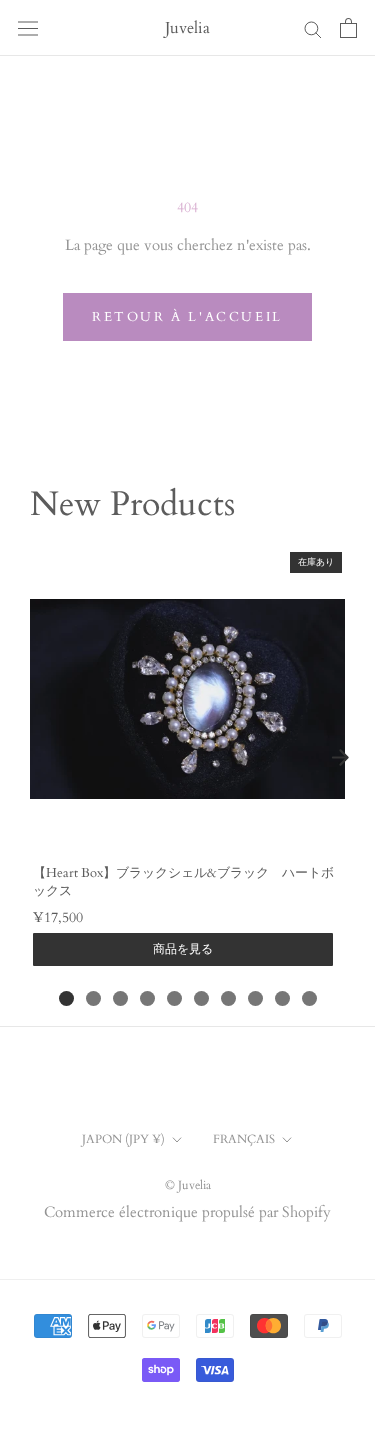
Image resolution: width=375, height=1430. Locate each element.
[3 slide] (120, 998)
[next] (340, 757)
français (244, 1139)
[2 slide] (93, 998)
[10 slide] (309, 998)
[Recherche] (313, 28)
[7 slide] (228, 998)
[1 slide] (66, 998)
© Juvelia (188, 1185)
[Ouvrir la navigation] (28, 28)
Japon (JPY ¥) (123, 1139)
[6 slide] (201, 998)
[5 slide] (174, 998)
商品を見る (183, 949)
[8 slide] (255, 998)
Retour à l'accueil (187, 317)
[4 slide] (147, 998)
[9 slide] (282, 998)
